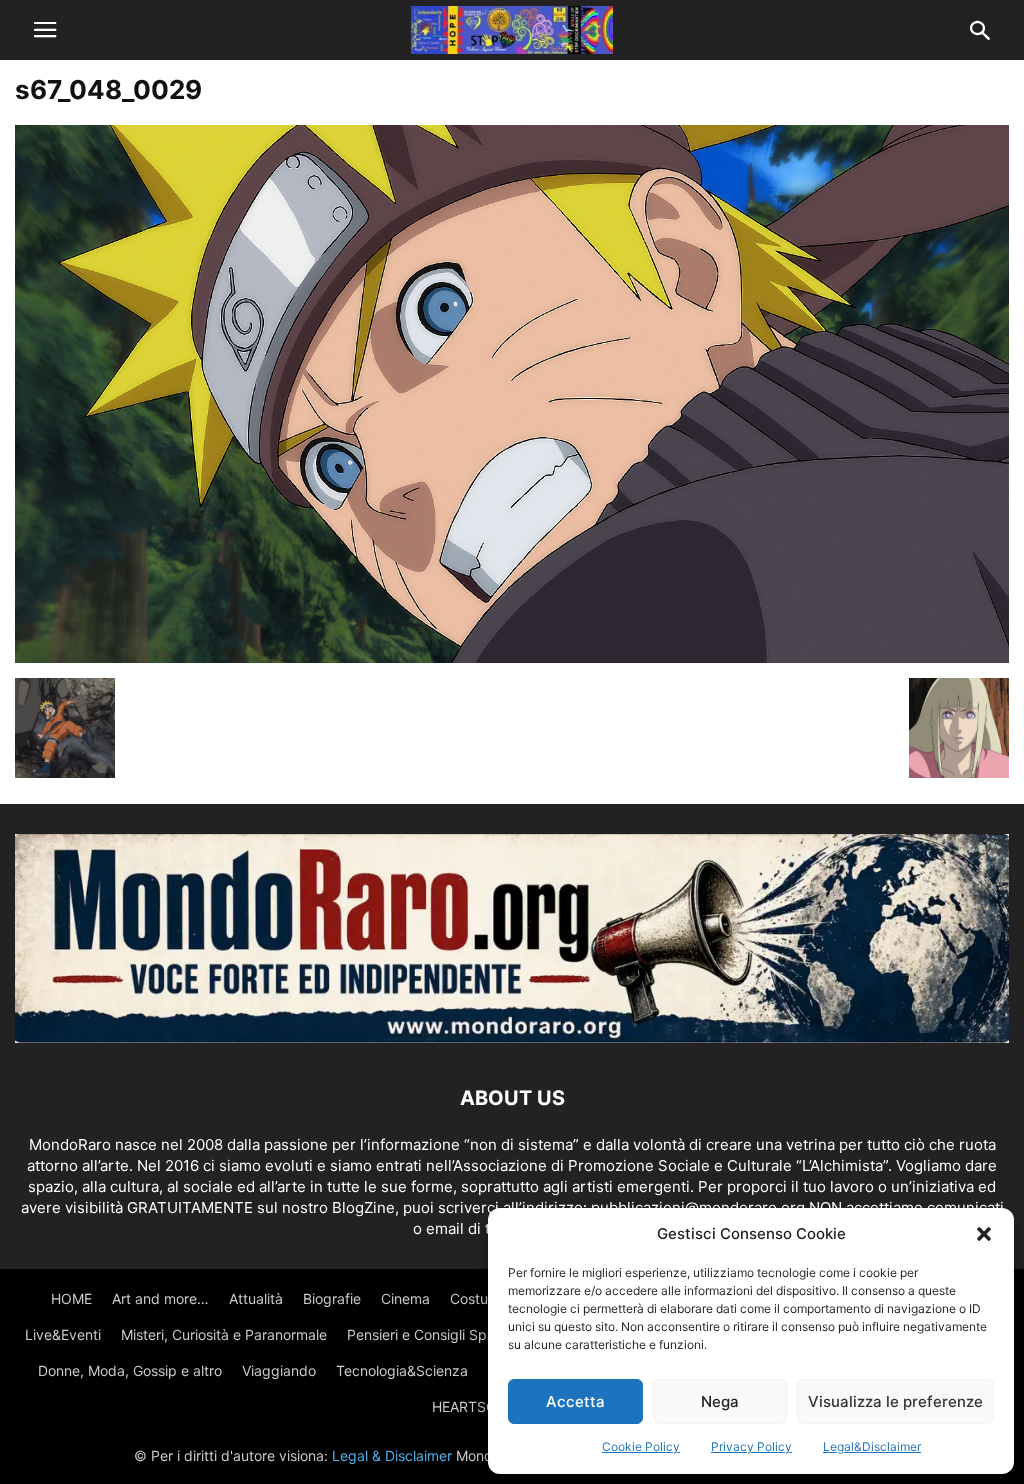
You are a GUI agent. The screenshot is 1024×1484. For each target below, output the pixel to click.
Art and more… (160, 1298)
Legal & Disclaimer (392, 1455)
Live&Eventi (63, 1334)
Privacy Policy (751, 1446)
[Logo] (512, 1037)
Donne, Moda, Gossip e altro (130, 1370)
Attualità (256, 1298)
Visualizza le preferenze (895, 1401)
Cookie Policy (641, 1446)
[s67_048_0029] (512, 657)
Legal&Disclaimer (872, 1446)
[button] (984, 1234)
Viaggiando (279, 1370)
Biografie (332, 1298)
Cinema (405, 1298)
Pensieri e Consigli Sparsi (428, 1334)
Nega (720, 1401)
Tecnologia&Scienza (402, 1370)
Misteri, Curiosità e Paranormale (224, 1334)
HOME (71, 1298)
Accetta (575, 1401)
